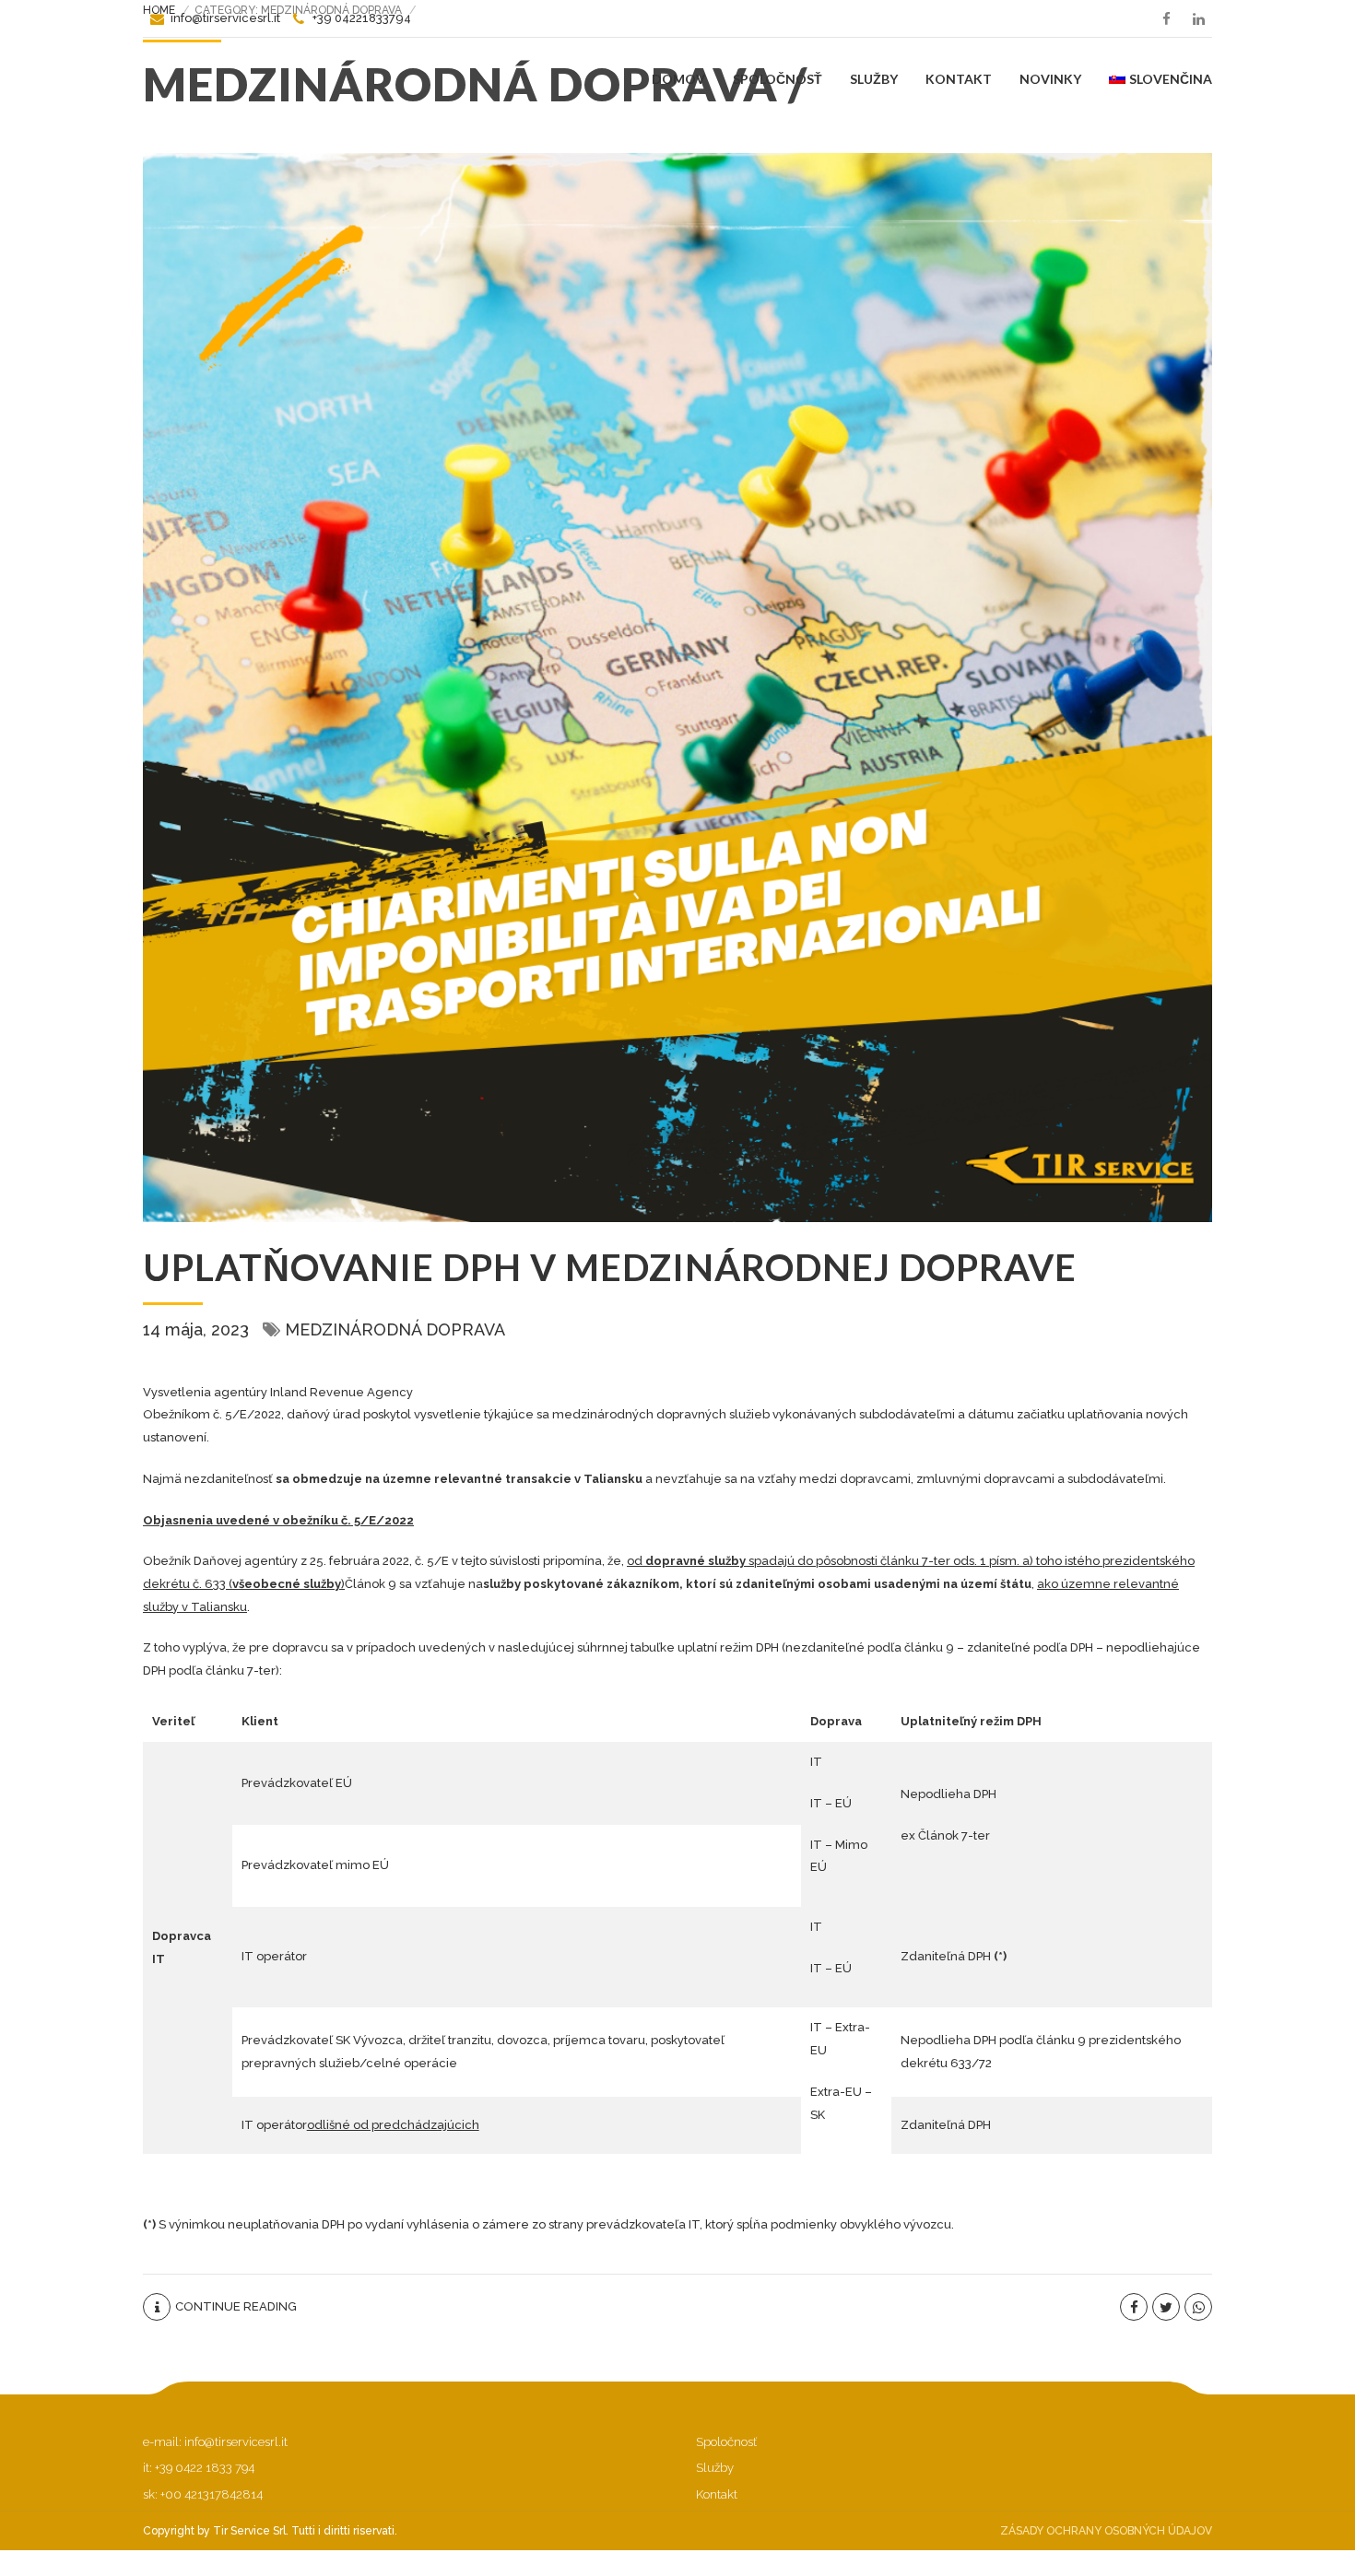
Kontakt (959, 79)
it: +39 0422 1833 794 (199, 2468)
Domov (678, 79)
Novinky (1050, 79)
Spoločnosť (778, 79)
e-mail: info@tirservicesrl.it (215, 2442)
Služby (874, 79)
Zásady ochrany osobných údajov (1106, 2531)
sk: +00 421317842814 (203, 2494)
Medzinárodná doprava (395, 1329)
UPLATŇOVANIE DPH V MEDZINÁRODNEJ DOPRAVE (610, 1267)
